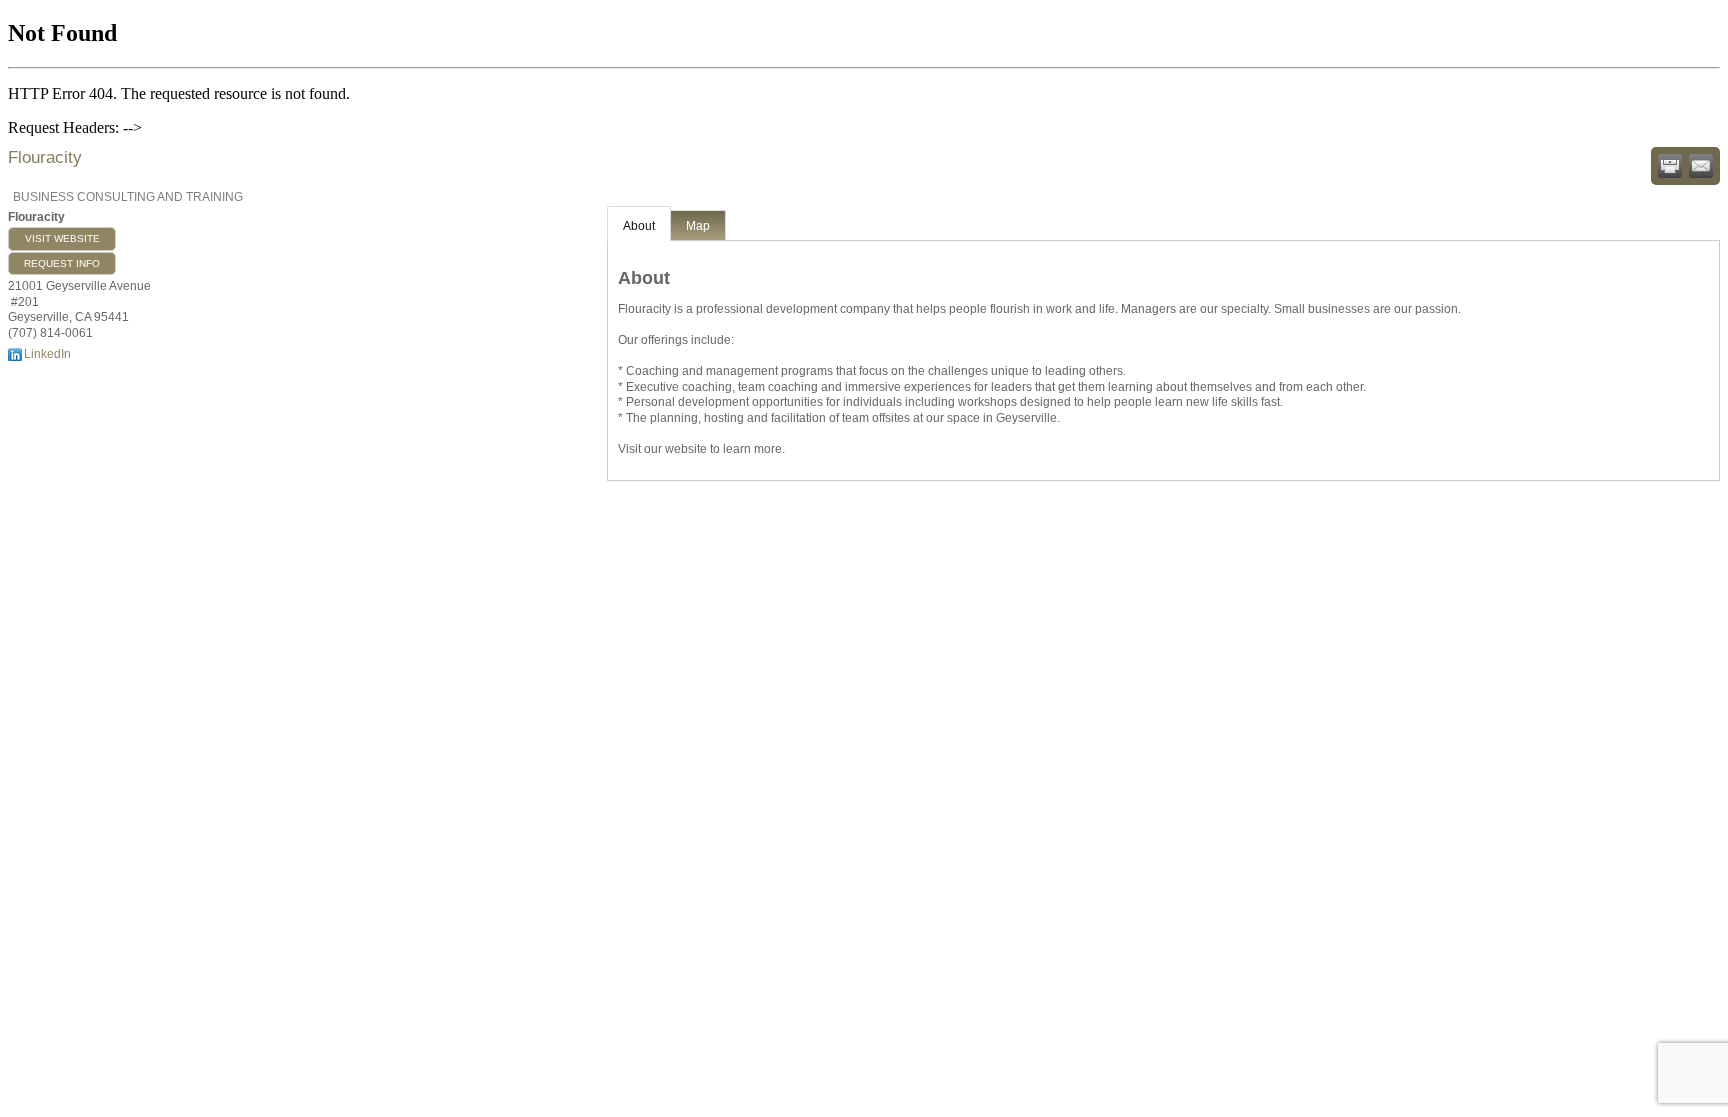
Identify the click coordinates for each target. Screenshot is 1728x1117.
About (639, 226)
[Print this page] (1670, 166)
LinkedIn (47, 354)
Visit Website (62, 238)
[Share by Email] (1701, 166)
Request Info (62, 263)
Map (698, 226)
